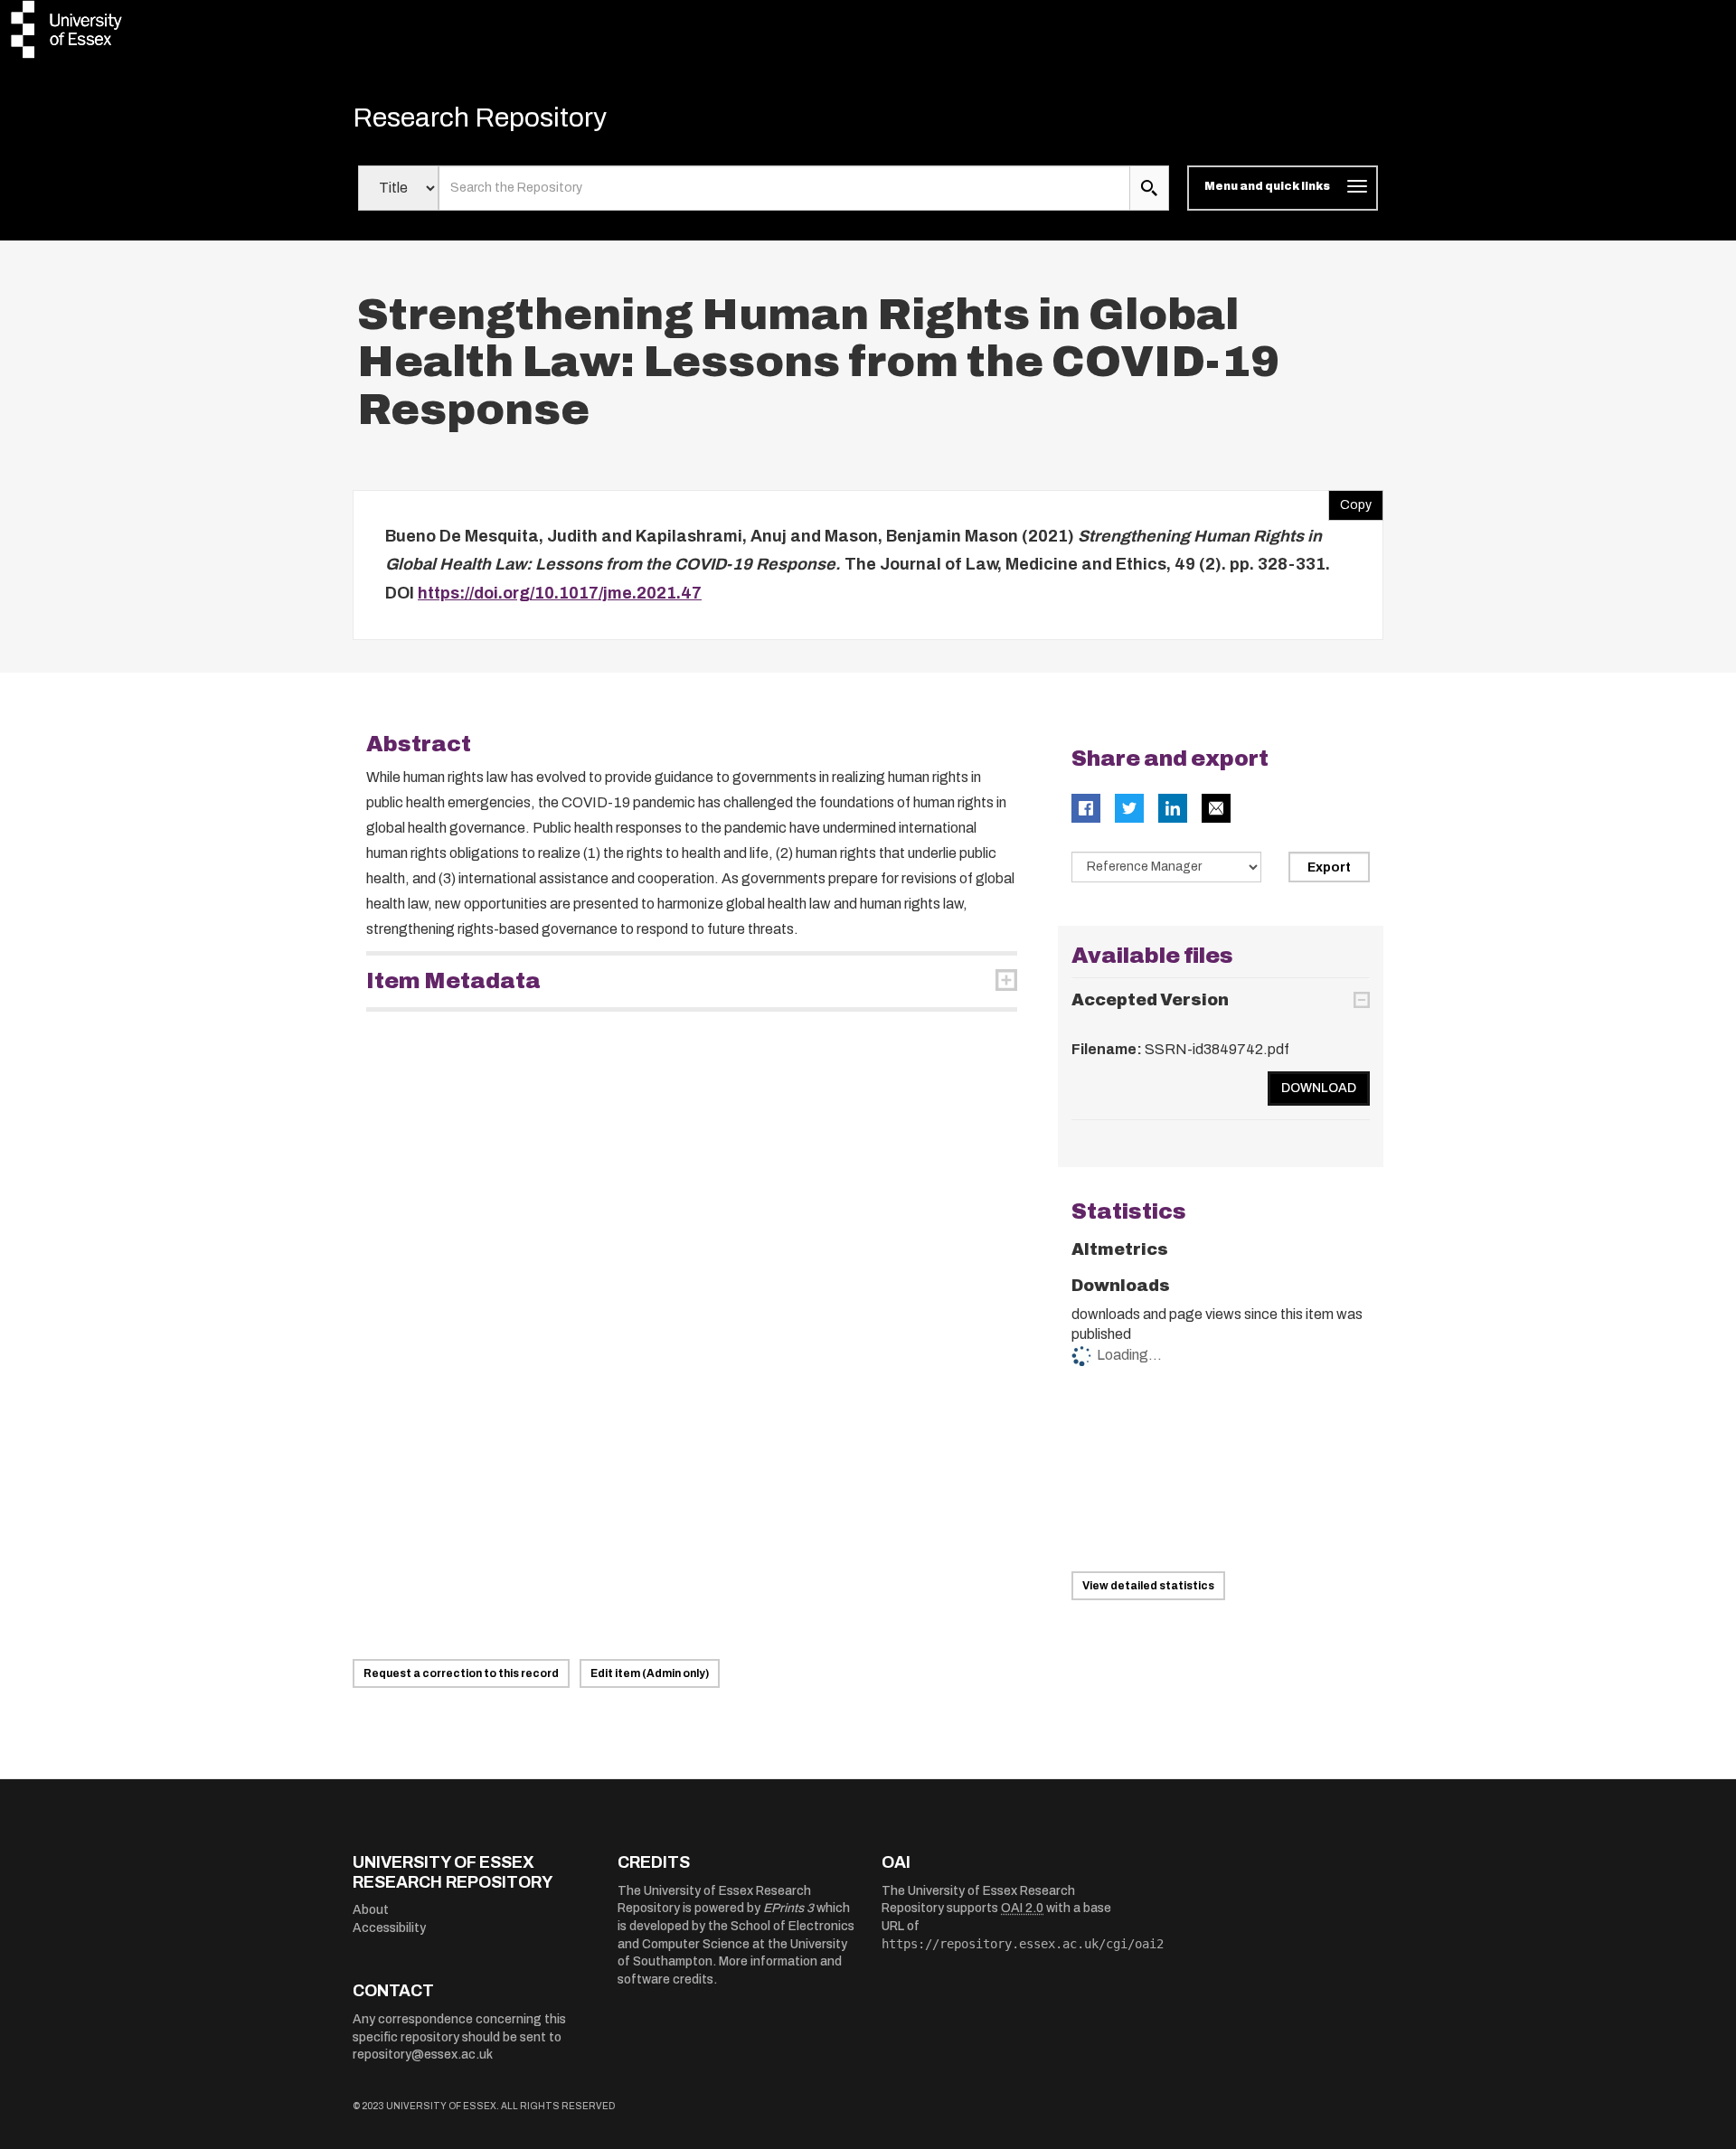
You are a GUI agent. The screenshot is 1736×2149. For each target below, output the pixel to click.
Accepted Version (1150, 1000)
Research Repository (480, 118)
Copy (1350, 501)
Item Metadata (453, 981)
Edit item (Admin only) (650, 1673)
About (371, 1910)
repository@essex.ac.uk (423, 2055)
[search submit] (1149, 188)
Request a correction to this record (461, 1673)
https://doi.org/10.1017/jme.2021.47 (560, 593)
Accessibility (389, 1928)
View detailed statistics (1148, 1586)
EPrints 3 (788, 1908)
